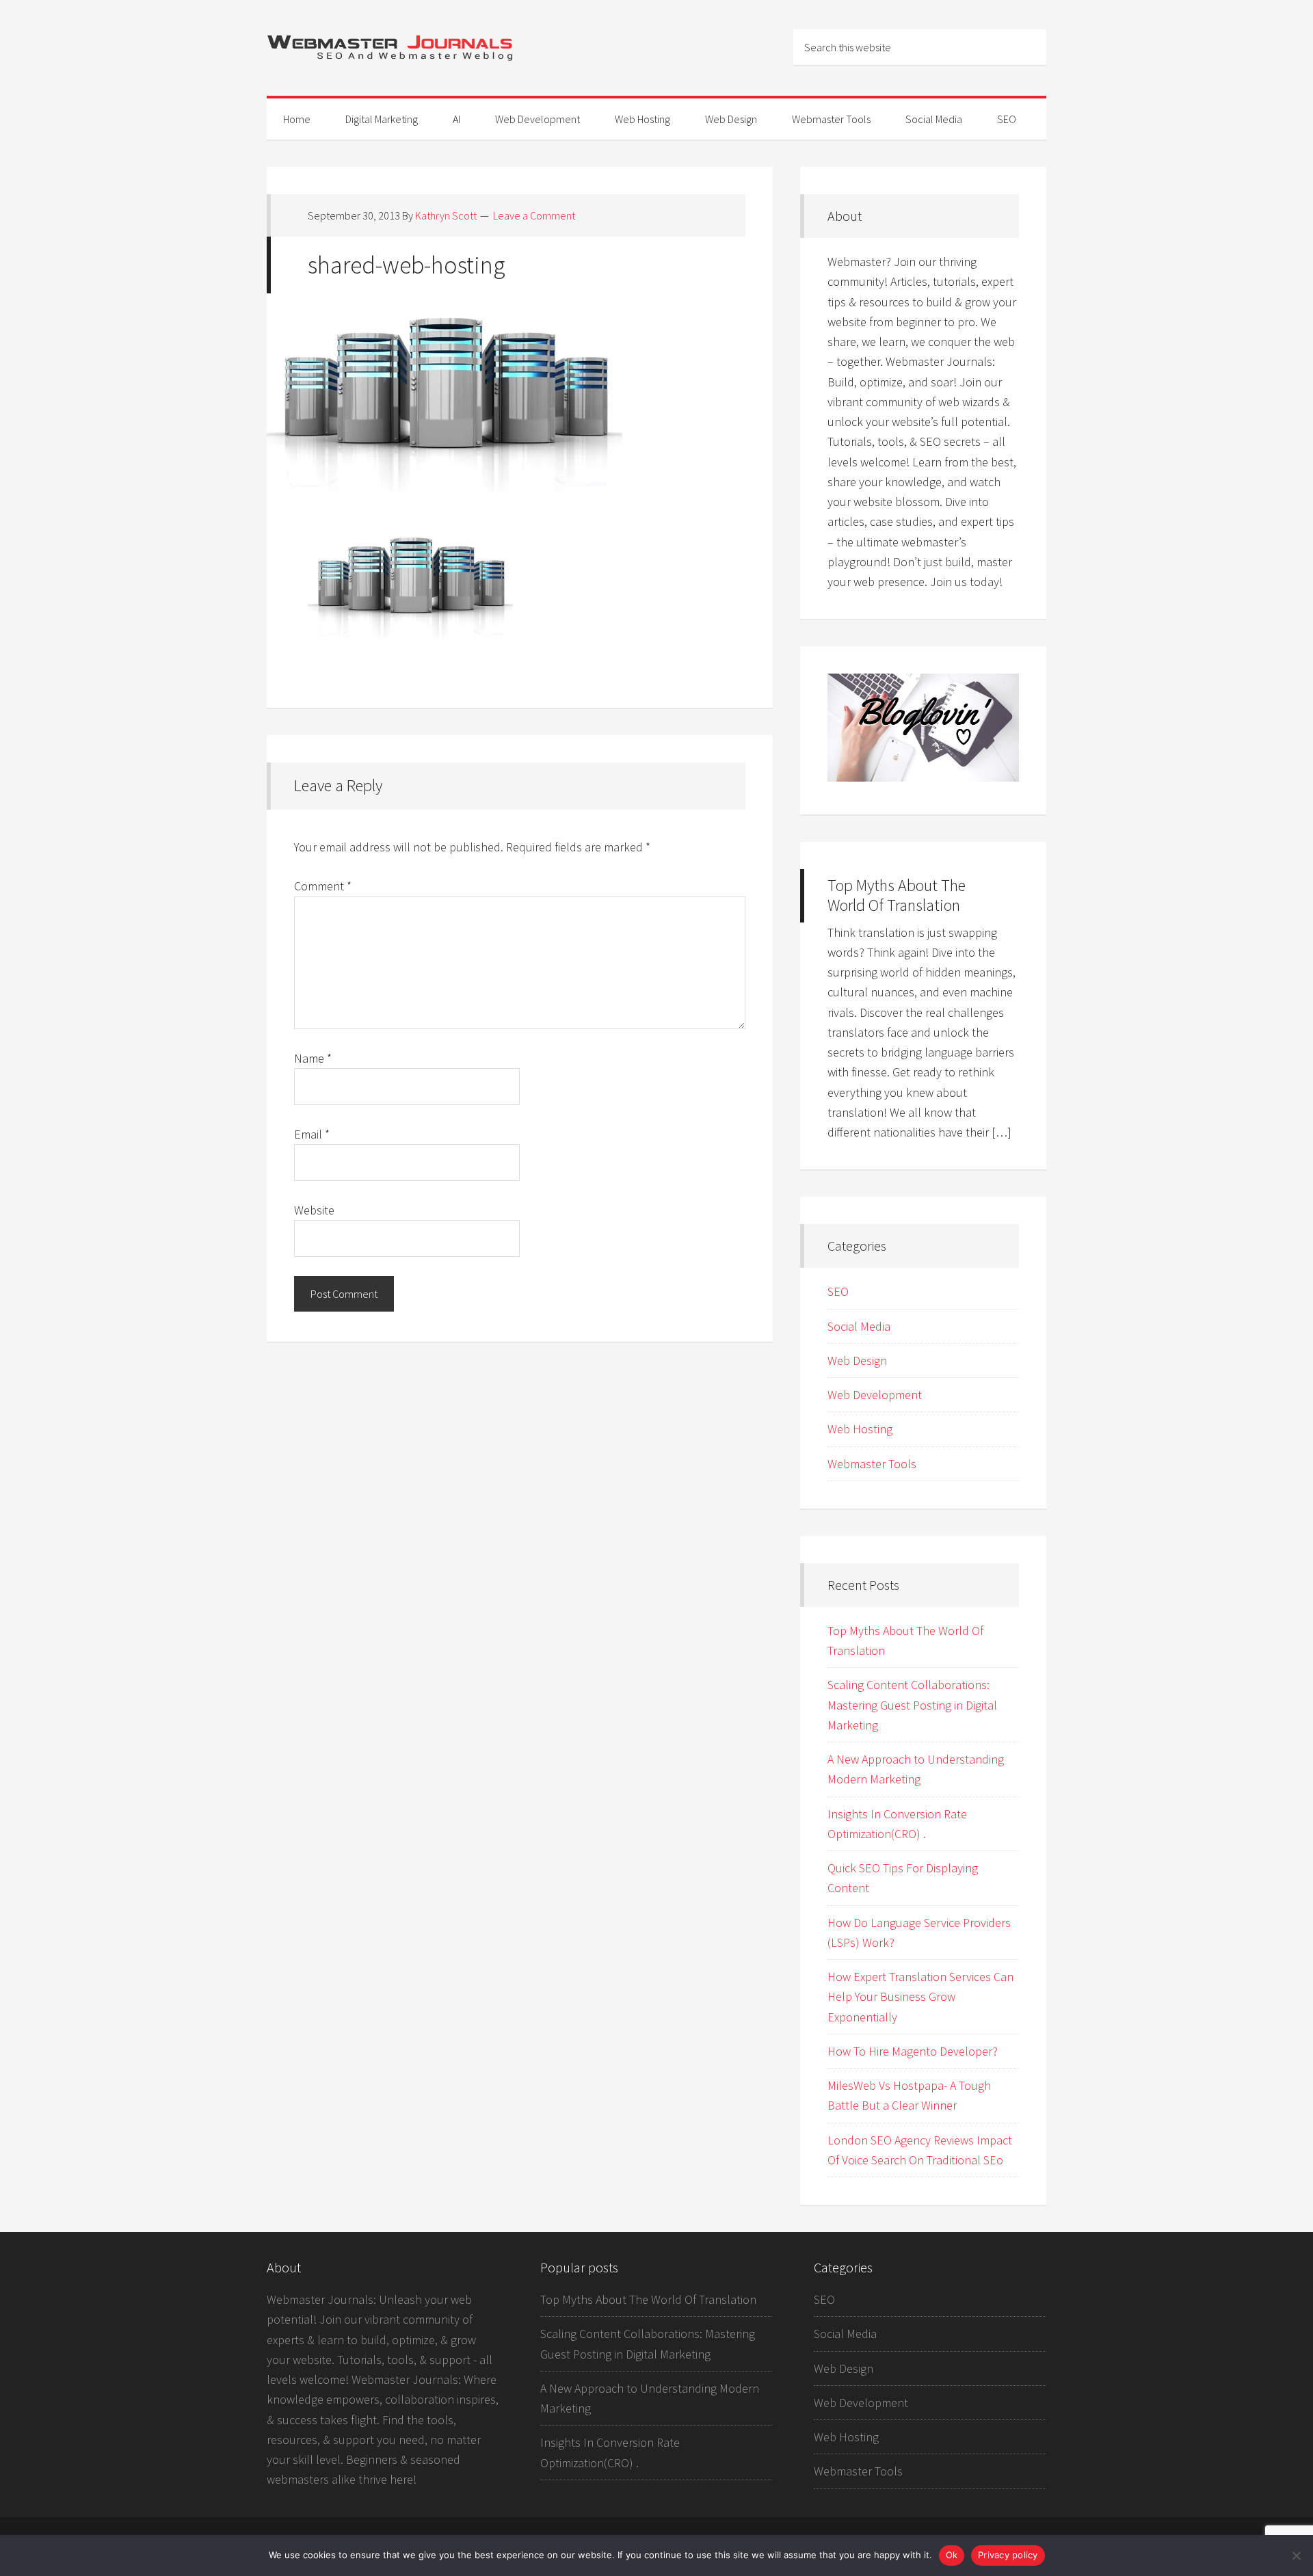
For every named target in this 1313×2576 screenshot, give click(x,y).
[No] (1296, 2555)
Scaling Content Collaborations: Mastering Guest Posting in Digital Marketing (912, 1705)
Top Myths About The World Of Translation (897, 895)
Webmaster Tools (872, 1464)
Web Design (857, 1360)
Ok (952, 2555)
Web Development (875, 1395)
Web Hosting (860, 1429)
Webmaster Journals (390, 48)
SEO (838, 1291)
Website (314, 1210)
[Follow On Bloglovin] (923, 777)
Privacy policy (1008, 2555)
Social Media (859, 1326)
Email (312, 1134)
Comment (323, 886)
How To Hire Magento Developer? (913, 2051)
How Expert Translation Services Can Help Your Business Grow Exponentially (920, 1997)
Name (313, 1058)
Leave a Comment (534, 215)
